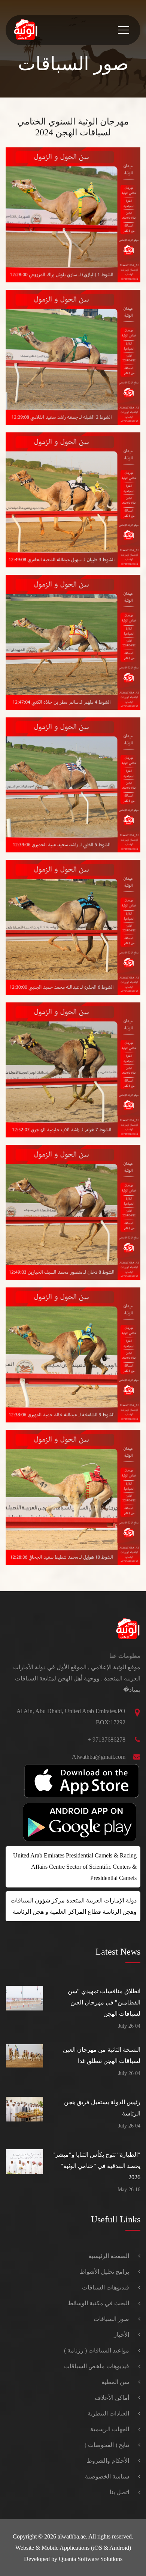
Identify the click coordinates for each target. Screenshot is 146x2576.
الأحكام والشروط (108, 2461)
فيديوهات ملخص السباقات (97, 2366)
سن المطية (115, 2382)
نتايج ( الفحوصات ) (107, 2445)
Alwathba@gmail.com (99, 1757)
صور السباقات (111, 2319)
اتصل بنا (119, 2492)
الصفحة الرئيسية (109, 2256)
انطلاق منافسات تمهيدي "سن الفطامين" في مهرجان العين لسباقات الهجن (104, 2002)
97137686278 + (107, 1740)
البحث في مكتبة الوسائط (98, 2303)
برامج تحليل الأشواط (104, 2272)
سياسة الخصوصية (107, 2476)
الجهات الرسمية (110, 2429)
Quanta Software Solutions (91, 2559)
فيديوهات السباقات (106, 2287)
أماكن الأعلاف (112, 2398)
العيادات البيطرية (108, 2413)
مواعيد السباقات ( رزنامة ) (97, 2350)
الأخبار (121, 2335)
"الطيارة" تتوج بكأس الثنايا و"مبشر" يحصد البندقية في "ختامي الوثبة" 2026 (96, 2166)
